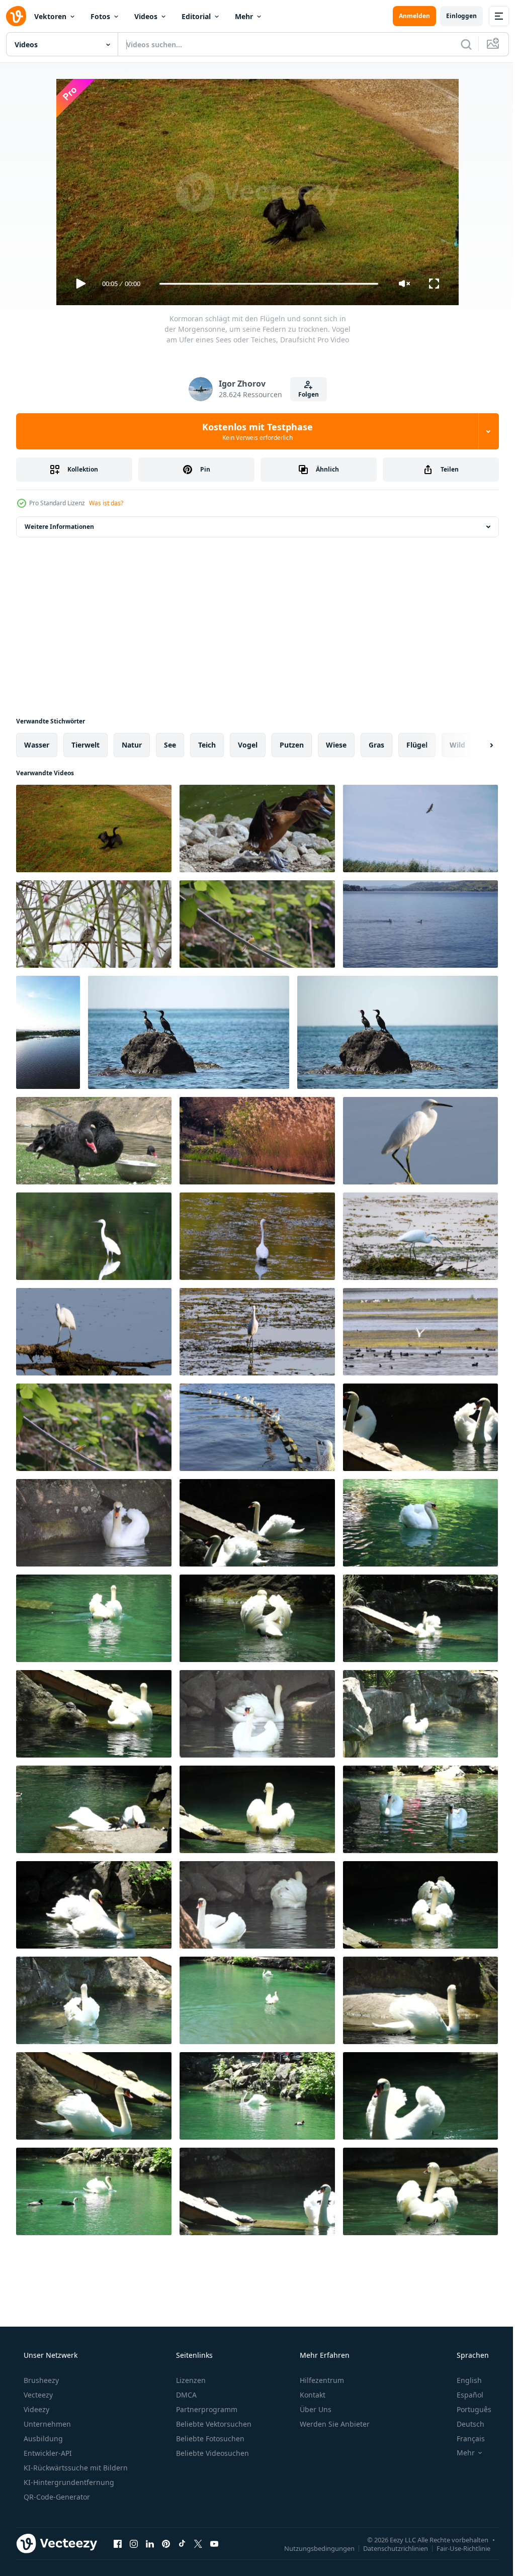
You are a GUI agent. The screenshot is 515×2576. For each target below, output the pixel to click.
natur (132, 745)
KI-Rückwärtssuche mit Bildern (75, 2468)
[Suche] (459, 44)
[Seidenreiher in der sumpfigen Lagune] (94, 1236)
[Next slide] (475, 745)
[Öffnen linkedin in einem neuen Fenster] (150, 2543)
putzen (292, 745)
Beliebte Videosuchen (211, 2453)
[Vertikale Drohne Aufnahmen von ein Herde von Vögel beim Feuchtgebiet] (48, 1032)
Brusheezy (40, 2380)
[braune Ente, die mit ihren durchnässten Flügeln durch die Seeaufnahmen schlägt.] (257, 829)
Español (463, 2395)
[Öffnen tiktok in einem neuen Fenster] (182, 2543)
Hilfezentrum (321, 2380)
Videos (146, 16)
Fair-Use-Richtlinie (456, 2548)
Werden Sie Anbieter (334, 2424)
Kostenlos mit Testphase (254, 431)
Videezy (35, 2409)
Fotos (100, 16)
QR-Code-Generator (56, 2497)
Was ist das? (106, 503)
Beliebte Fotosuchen (209, 2439)
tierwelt (85, 745)
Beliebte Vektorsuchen (213, 2424)
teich (207, 745)
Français (464, 2439)
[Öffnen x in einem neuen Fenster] (198, 2543)
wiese (336, 745)
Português (467, 2409)
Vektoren (50, 16)
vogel (248, 745)
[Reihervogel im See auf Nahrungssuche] (420, 1141)
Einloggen (454, 16)
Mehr (244, 16)
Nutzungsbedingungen (312, 2548)
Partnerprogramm (206, 2409)
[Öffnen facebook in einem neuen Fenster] (118, 2543)
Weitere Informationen (59, 527)
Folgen (305, 394)
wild (457, 745)
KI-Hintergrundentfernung (68, 2482)
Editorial (196, 16)
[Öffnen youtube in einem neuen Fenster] (214, 2543)
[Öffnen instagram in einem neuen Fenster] (134, 2543)
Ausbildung (42, 2439)
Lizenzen (190, 2380)
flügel (417, 745)
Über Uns (315, 2409)
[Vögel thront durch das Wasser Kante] (257, 1141)
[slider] (265, 284)
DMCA (185, 2395)
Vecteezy (37, 2395)
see (170, 745)
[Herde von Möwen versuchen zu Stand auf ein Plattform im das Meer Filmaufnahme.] (257, 1427)
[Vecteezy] (16, 16)
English (463, 2380)
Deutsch (464, 2424)
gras (376, 745)
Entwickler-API (47, 2453)
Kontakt (312, 2395)
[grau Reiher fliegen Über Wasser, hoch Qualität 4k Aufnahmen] (420, 829)
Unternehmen (46, 2424)
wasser (37, 745)
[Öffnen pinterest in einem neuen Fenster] (166, 2543)
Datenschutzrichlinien (388, 2548)
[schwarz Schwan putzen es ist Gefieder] (94, 1141)
